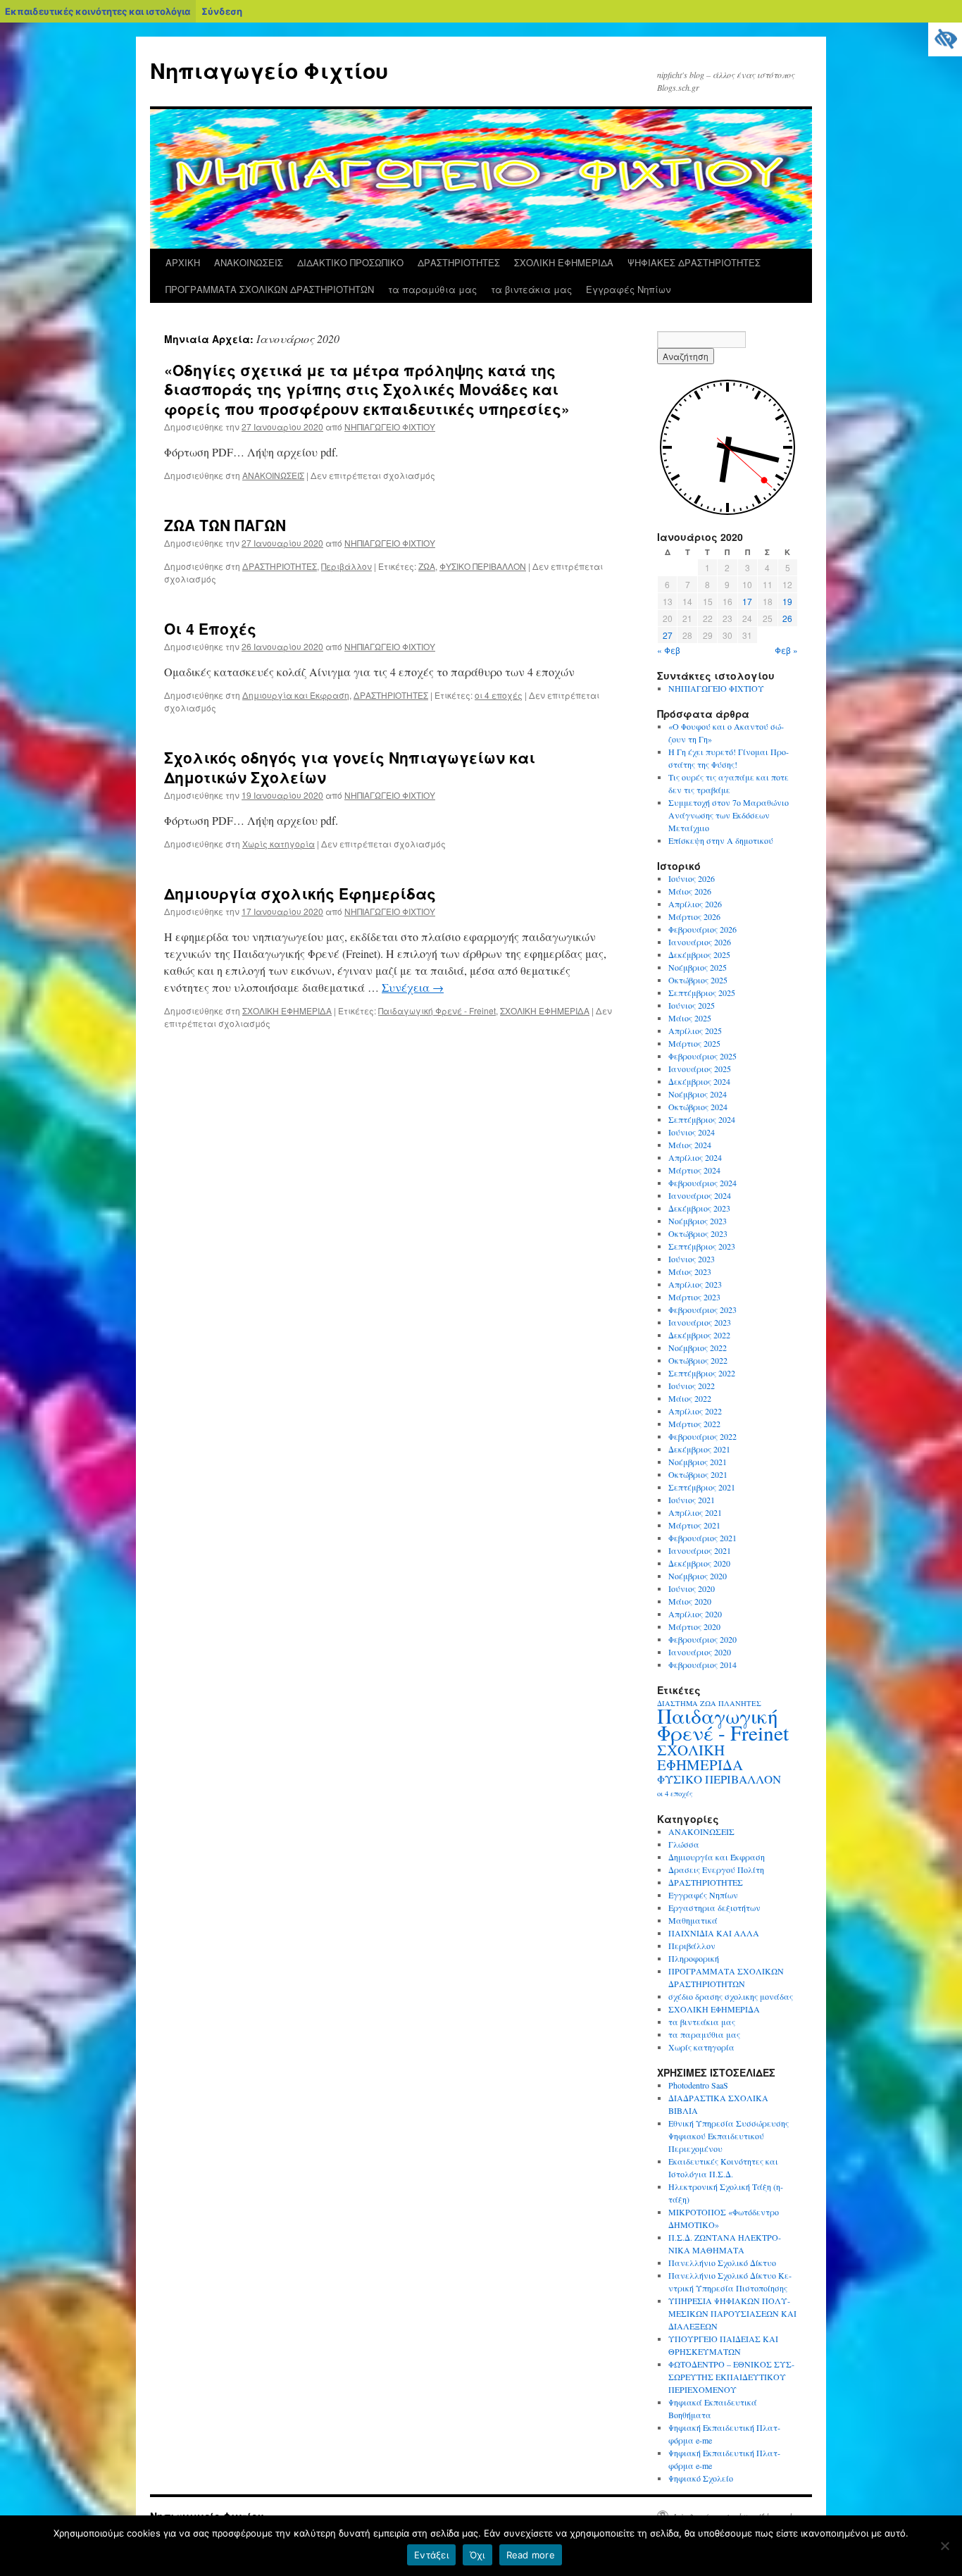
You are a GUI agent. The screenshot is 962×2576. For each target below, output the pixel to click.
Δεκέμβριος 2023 (699, 1208)
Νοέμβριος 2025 (698, 967)
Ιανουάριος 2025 (700, 1069)
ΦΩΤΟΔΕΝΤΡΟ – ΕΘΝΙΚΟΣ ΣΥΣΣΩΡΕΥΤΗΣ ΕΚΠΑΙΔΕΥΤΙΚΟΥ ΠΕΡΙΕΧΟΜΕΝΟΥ (731, 2377)
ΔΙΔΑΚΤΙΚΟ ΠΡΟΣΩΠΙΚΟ (350, 262)
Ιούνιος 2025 (692, 1005)
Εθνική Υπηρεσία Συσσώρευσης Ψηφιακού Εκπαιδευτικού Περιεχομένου (729, 2136)
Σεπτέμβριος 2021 (702, 1487)
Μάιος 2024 (690, 1145)
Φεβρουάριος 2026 (702, 929)
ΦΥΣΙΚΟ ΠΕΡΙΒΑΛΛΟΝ (483, 566)
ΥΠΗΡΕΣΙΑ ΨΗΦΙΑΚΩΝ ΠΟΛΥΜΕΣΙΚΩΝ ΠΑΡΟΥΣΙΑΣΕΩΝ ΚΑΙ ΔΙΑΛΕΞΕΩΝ (732, 2313)
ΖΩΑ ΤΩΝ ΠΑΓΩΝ (225, 525)
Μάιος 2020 (690, 1601)
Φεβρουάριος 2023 (702, 1309)
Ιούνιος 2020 (692, 1588)
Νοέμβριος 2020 (698, 1576)
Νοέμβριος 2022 (698, 1348)
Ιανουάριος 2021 (700, 1550)
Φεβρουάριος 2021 (702, 1538)
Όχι (477, 2555)
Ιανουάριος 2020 (700, 1652)
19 (787, 601)
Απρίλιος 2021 (695, 1512)
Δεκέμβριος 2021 (699, 1449)
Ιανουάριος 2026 (700, 942)
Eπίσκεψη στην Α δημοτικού (721, 840)
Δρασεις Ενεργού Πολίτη (716, 1869)
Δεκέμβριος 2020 (699, 1563)
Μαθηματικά (693, 1920)
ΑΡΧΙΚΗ (183, 262)
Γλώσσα (684, 1844)
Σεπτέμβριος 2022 (702, 1373)
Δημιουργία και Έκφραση (296, 695)
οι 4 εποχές (499, 695)
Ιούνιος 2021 (692, 1500)
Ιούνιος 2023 (692, 1259)
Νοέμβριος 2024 (698, 1094)
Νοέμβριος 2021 (698, 1462)
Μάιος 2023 (690, 1271)
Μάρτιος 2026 (694, 916)
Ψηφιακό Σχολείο (701, 2478)
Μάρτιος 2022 (694, 1424)
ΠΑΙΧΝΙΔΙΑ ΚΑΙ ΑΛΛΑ (714, 1933)
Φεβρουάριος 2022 (702, 1436)
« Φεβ (669, 650)
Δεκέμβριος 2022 (699, 1335)
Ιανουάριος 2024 (700, 1195)
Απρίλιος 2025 (695, 1031)
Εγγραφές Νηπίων (628, 289)
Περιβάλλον (346, 566)
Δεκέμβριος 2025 (699, 954)
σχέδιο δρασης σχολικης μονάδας (731, 1996)
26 (787, 618)
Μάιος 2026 (690, 891)
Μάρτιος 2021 (694, 1525)
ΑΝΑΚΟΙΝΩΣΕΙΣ (249, 262)
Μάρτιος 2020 (694, 1626)
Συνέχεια (413, 987)
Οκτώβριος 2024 (698, 1107)
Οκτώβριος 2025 (698, 980)
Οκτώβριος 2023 (698, 1233)
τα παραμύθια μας (432, 289)
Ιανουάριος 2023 (700, 1322)
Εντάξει (431, 2555)
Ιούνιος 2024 (692, 1132)
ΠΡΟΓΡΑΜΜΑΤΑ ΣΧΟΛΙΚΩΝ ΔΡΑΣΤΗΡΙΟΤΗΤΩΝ (270, 289)
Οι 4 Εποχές (210, 628)
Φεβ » (786, 650)
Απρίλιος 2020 (695, 1614)
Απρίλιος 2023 (695, 1284)
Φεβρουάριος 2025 (702, 1056)
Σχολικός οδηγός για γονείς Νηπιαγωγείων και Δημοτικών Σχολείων (350, 767)
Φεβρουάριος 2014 (702, 1665)
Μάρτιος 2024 (694, 1170)
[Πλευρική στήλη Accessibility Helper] (945, 39)
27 (668, 635)
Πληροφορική (694, 1958)
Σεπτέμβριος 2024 (702, 1119)
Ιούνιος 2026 (692, 878)
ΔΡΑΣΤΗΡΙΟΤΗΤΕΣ (459, 262)
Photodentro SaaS (698, 2085)
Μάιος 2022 (690, 1398)
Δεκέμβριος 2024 (699, 1081)
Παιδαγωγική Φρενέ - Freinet (437, 1010)
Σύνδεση (222, 11)
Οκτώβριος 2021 (698, 1474)
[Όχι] (944, 2546)
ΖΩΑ (427, 566)
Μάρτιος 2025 (694, 1043)
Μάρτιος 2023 (694, 1297)
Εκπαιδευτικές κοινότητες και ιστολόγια (98, 11)
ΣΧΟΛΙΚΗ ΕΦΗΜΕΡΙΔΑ (564, 262)
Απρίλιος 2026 (695, 904)
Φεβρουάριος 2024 (702, 1183)
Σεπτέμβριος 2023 (702, 1246)
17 (747, 601)
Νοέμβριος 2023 (698, 1221)
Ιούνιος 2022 (692, 1386)
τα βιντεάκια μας (531, 289)
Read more (531, 2555)
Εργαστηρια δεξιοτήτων (714, 1908)
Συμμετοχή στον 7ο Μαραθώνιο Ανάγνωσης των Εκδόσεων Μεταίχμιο (729, 815)
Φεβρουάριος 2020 (702, 1639)
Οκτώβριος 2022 (698, 1360)
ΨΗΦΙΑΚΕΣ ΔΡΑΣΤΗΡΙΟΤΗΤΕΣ (694, 262)
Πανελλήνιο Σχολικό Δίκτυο (722, 2263)
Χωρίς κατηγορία (279, 844)
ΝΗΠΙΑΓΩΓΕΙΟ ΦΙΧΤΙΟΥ (390, 427)
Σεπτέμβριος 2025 (702, 993)
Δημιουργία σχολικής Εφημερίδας (300, 893)
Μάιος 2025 (690, 1018)
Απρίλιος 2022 (695, 1411)
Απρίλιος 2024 (695, 1157)
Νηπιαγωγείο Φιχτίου (269, 70)
